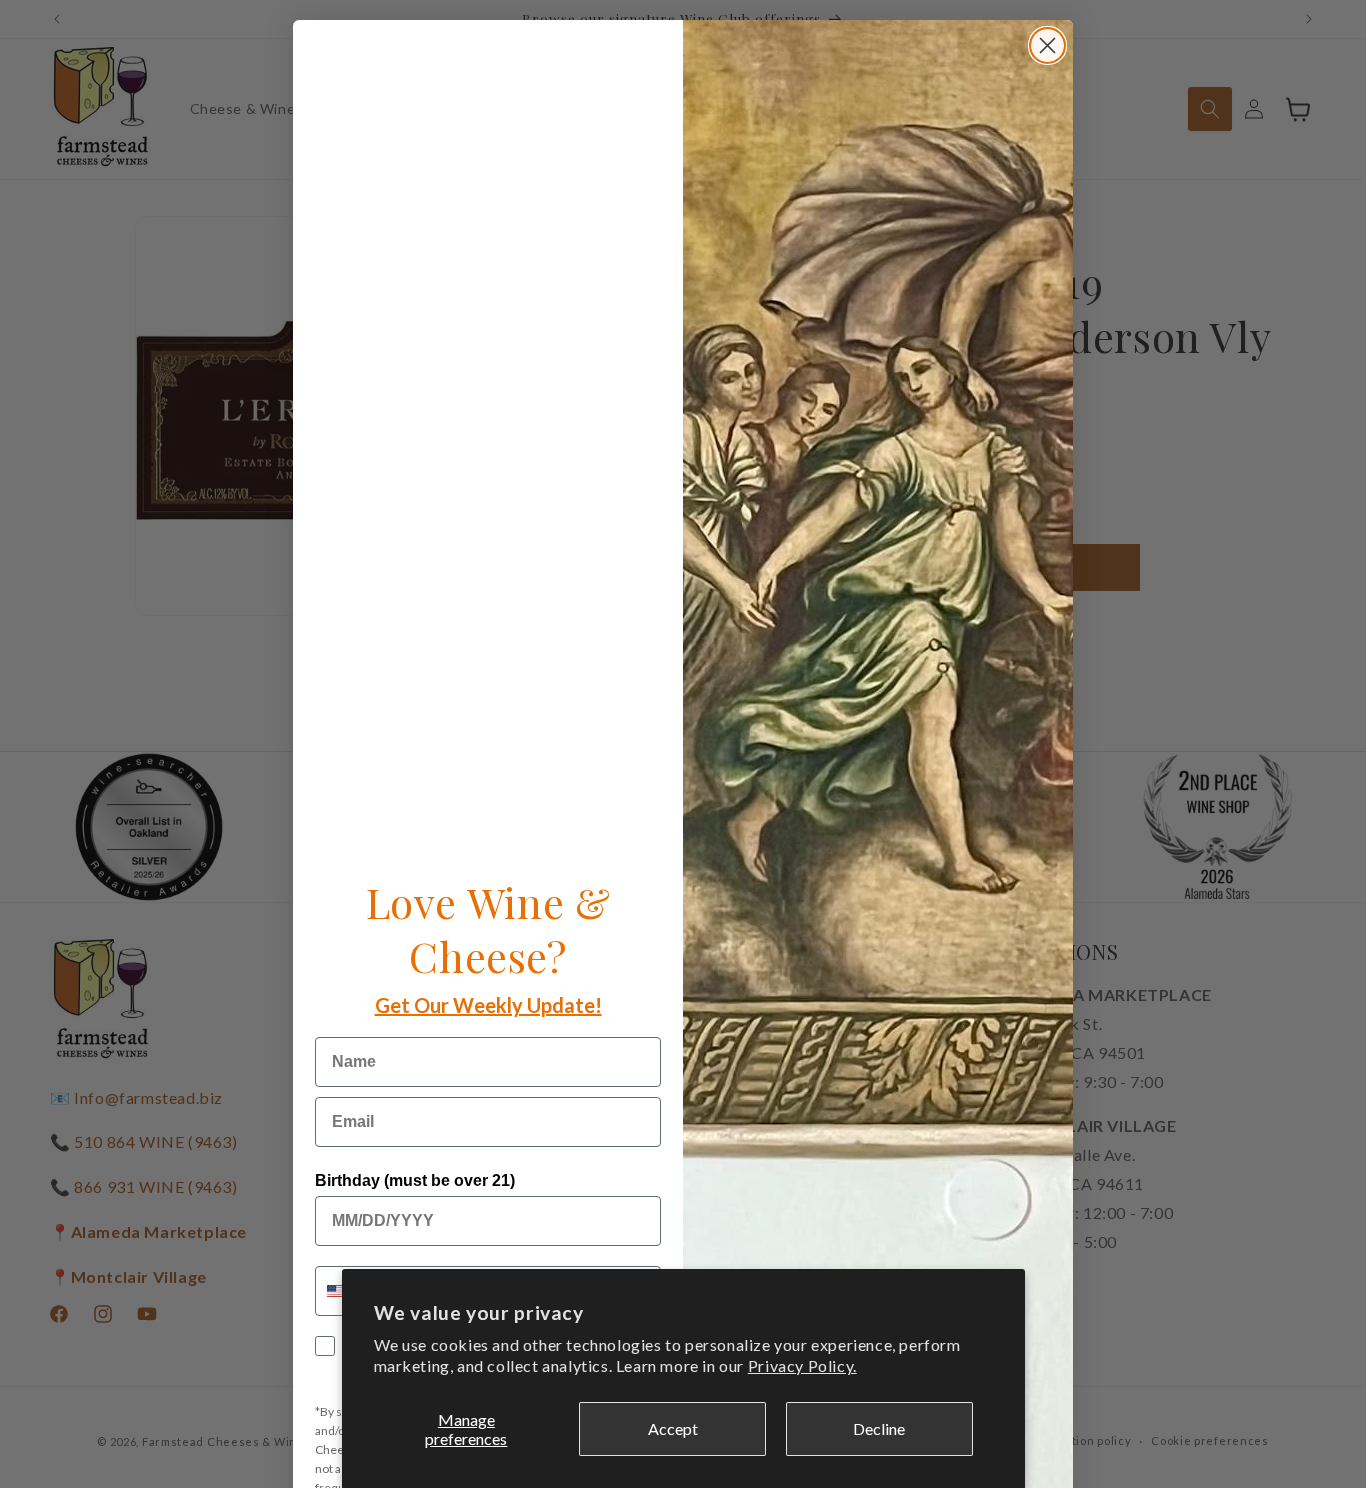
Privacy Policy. (802, 1365)
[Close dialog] (1047, 45)
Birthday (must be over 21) (415, 1180)
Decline (879, 1428)
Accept (673, 1428)
